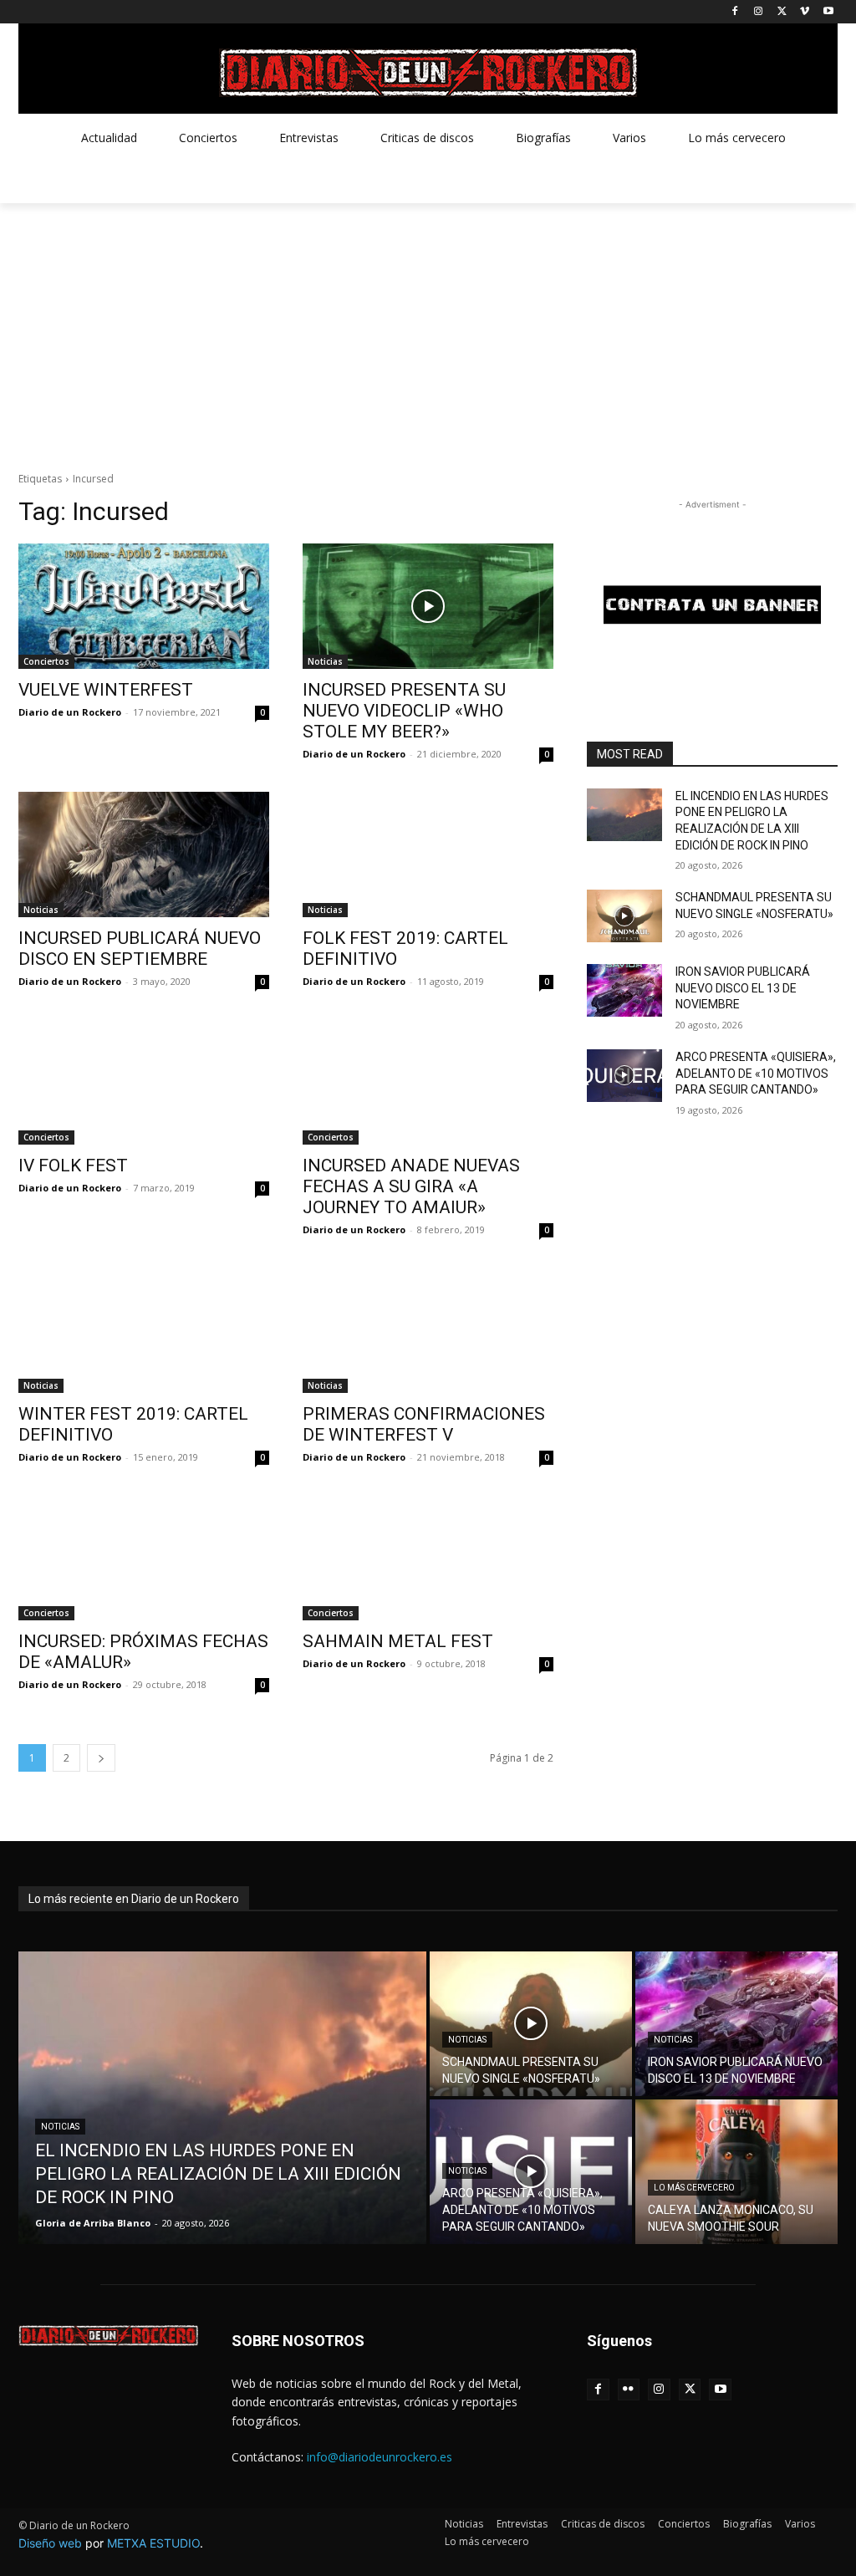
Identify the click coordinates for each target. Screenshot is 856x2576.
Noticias (325, 661)
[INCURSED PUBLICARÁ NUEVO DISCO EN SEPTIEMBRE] (144, 854)
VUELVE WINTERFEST (106, 690)
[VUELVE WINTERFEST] (144, 606)
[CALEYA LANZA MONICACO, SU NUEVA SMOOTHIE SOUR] (736, 2172)
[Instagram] (759, 12)
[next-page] (101, 1758)
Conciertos (46, 661)
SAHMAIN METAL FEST (398, 1641)
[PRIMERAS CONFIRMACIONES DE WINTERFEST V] (428, 1330)
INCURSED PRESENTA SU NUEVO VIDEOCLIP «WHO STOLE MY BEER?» (404, 711)
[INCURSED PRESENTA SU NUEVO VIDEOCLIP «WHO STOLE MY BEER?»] (428, 606)
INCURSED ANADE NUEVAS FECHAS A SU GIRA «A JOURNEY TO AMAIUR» (411, 1186)
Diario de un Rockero (70, 712)
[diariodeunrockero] (428, 73)
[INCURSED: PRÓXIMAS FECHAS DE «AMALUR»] (144, 1558)
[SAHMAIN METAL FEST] (428, 1558)
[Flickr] (629, 2390)
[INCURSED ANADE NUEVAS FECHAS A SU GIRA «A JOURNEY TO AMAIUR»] (428, 1082)
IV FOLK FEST (73, 1166)
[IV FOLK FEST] (144, 1082)
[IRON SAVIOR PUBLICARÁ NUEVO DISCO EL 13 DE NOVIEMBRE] (624, 990)
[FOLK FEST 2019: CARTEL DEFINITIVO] (428, 854)
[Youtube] (828, 12)
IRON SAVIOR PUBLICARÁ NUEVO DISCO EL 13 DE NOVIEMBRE (743, 988)
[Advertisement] (428, 329)
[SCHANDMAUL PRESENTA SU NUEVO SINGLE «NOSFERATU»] (624, 916)
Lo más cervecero (694, 2188)
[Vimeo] (805, 12)
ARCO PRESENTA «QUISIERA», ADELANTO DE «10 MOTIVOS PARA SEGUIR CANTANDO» (756, 1073)
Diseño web (50, 2543)
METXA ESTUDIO (153, 2543)
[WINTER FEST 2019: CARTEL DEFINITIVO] (144, 1330)
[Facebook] (735, 12)
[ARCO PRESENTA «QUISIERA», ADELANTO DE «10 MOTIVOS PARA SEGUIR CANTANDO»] (624, 1076)
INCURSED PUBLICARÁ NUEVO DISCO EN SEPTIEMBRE (140, 949)
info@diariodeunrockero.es (380, 2457)
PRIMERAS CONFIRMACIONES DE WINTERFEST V (424, 1424)
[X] (782, 12)
